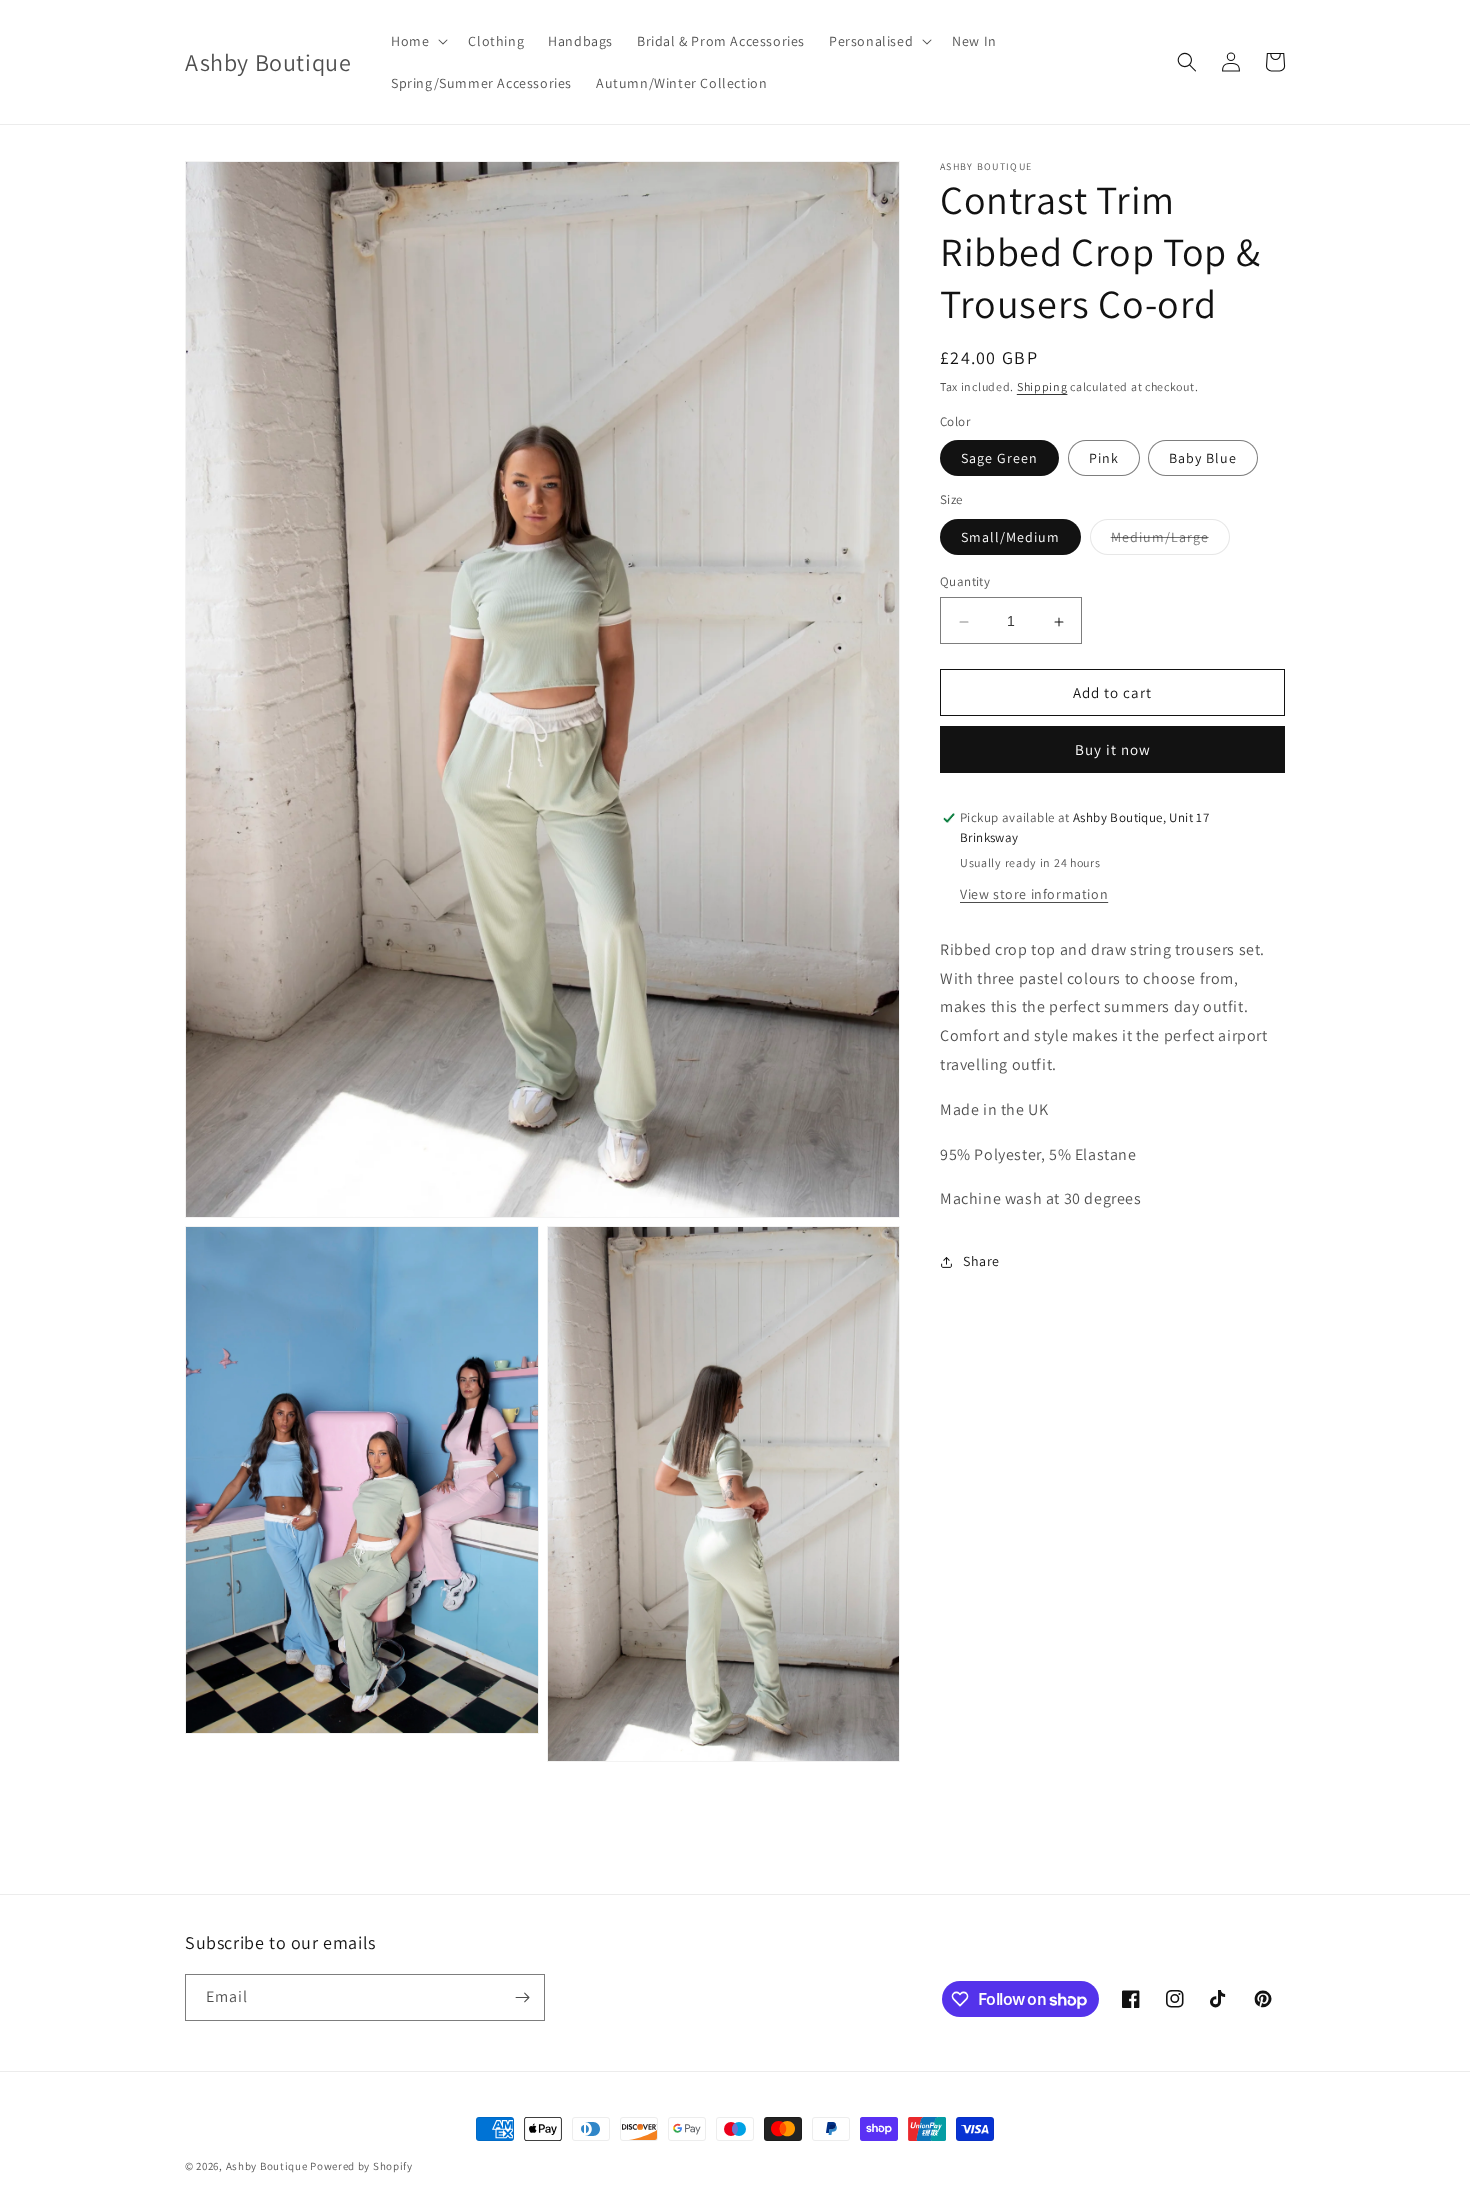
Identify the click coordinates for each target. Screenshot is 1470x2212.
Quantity (965, 582)
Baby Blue (1203, 459)
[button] (417, 41)
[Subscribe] (522, 1997)
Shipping (1042, 386)
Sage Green (999, 459)
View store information (1034, 895)
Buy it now (1113, 750)
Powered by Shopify (361, 2166)
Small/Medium (1010, 538)
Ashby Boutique (267, 2166)
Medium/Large (1170, 542)
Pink (1104, 459)
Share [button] (981, 1261)
